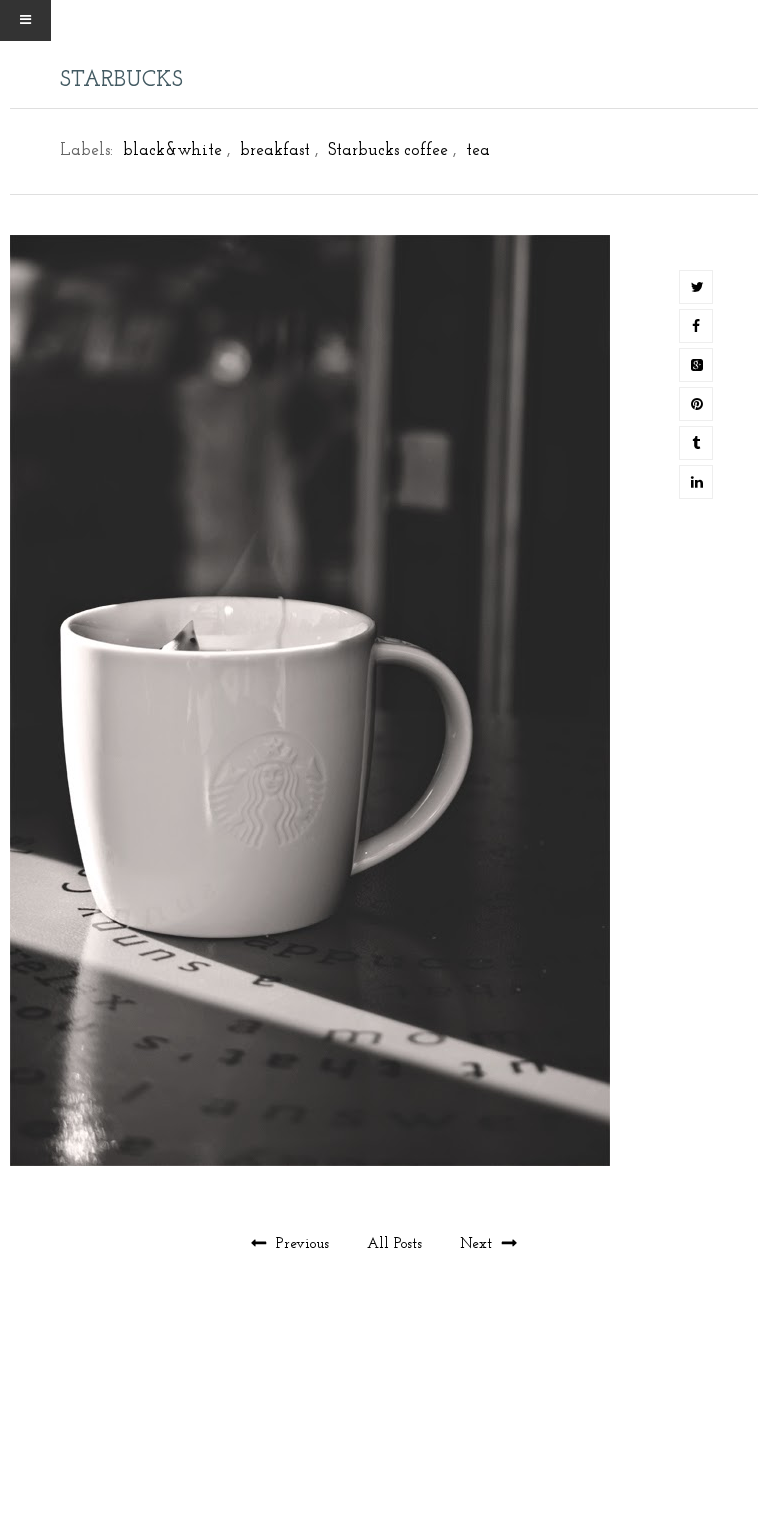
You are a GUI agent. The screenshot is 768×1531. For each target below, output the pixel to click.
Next (478, 1244)
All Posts (397, 1244)
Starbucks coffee (388, 150)
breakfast (275, 150)
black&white (172, 150)
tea (478, 150)
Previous (302, 1244)
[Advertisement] (384, 1439)
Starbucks (121, 80)
